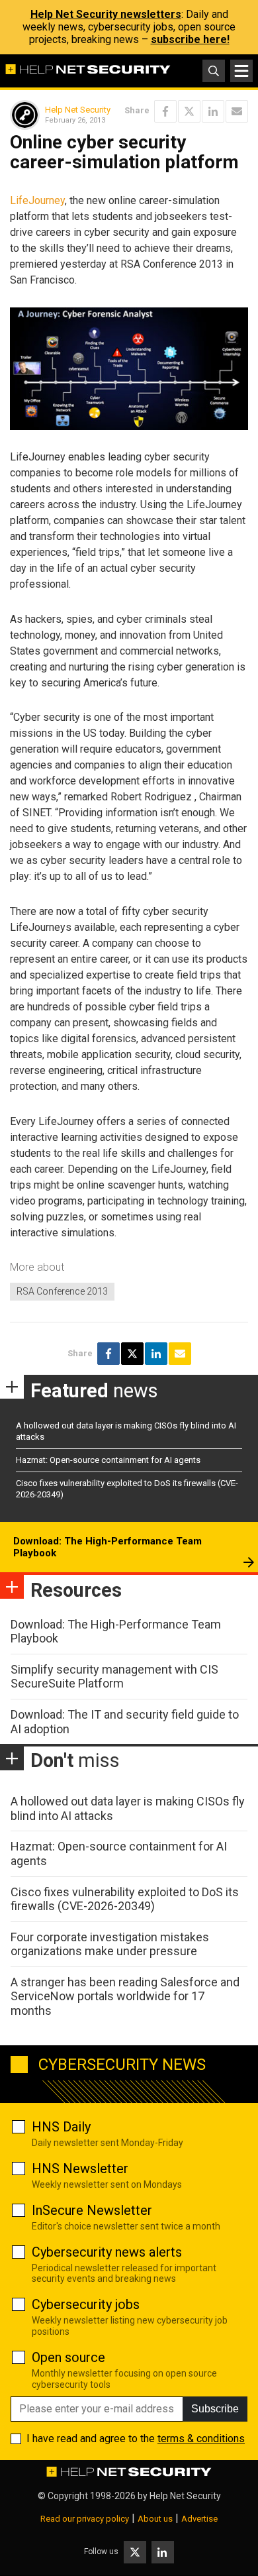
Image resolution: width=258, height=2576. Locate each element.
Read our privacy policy (85, 2519)
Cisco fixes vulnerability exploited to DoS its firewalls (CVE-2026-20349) (125, 1899)
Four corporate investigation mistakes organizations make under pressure (110, 1944)
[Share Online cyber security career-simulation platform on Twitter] (189, 111)
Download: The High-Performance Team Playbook (107, 1547)
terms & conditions (201, 2439)
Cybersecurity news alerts (107, 2252)
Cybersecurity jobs (86, 2304)
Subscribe (215, 2409)
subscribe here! (190, 39)
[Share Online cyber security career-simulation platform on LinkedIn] (213, 111)
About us (155, 2519)
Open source (68, 2357)
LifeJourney (37, 200)
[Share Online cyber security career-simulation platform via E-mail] (237, 111)
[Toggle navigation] (241, 71)
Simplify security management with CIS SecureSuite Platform (114, 1677)
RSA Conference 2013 (62, 1291)
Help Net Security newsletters (106, 14)
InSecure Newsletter (92, 2210)
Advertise (199, 2519)
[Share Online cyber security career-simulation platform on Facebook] (165, 111)
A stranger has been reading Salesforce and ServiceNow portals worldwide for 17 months (125, 1996)
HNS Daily (61, 2127)
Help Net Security (78, 110)
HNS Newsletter (80, 2169)
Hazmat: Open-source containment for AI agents (108, 1460)
